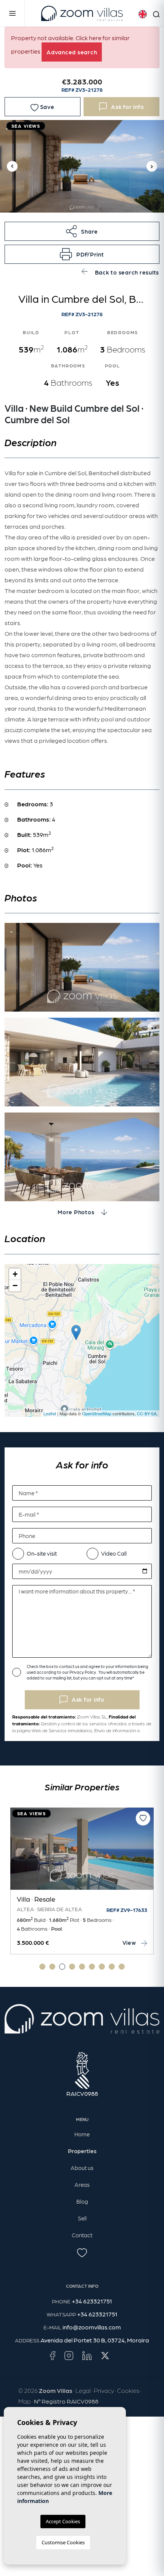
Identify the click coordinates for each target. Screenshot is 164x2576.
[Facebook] (52, 2355)
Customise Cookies (63, 2542)
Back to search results (126, 272)
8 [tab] (112, 1967)
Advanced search (72, 52)
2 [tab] (52, 1967)
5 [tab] (82, 1967)
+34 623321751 (92, 2301)
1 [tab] (42, 1967)
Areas (82, 2185)
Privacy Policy (83, 1672)
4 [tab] (72, 1967)
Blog (82, 2201)
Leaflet (50, 1413)
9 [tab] (122, 1967)
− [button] (15, 1286)
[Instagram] (69, 2355)
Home (82, 2134)
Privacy (104, 2390)
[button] (82, 231)
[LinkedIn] (87, 2355)
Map (25, 2401)
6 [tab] (92, 1967)
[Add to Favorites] (143, 1818)
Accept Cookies (63, 2521)
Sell (82, 2218)
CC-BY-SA (147, 1413)
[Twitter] (105, 2355)
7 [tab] (102, 1967)
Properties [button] (82, 2151)
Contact (82, 2235)
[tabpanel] (82, 1881)
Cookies (128, 2390)
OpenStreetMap (97, 1413)
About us (82, 2168)
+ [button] (15, 1274)
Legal (83, 2390)
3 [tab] (62, 1967)
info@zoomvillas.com (92, 2327)
